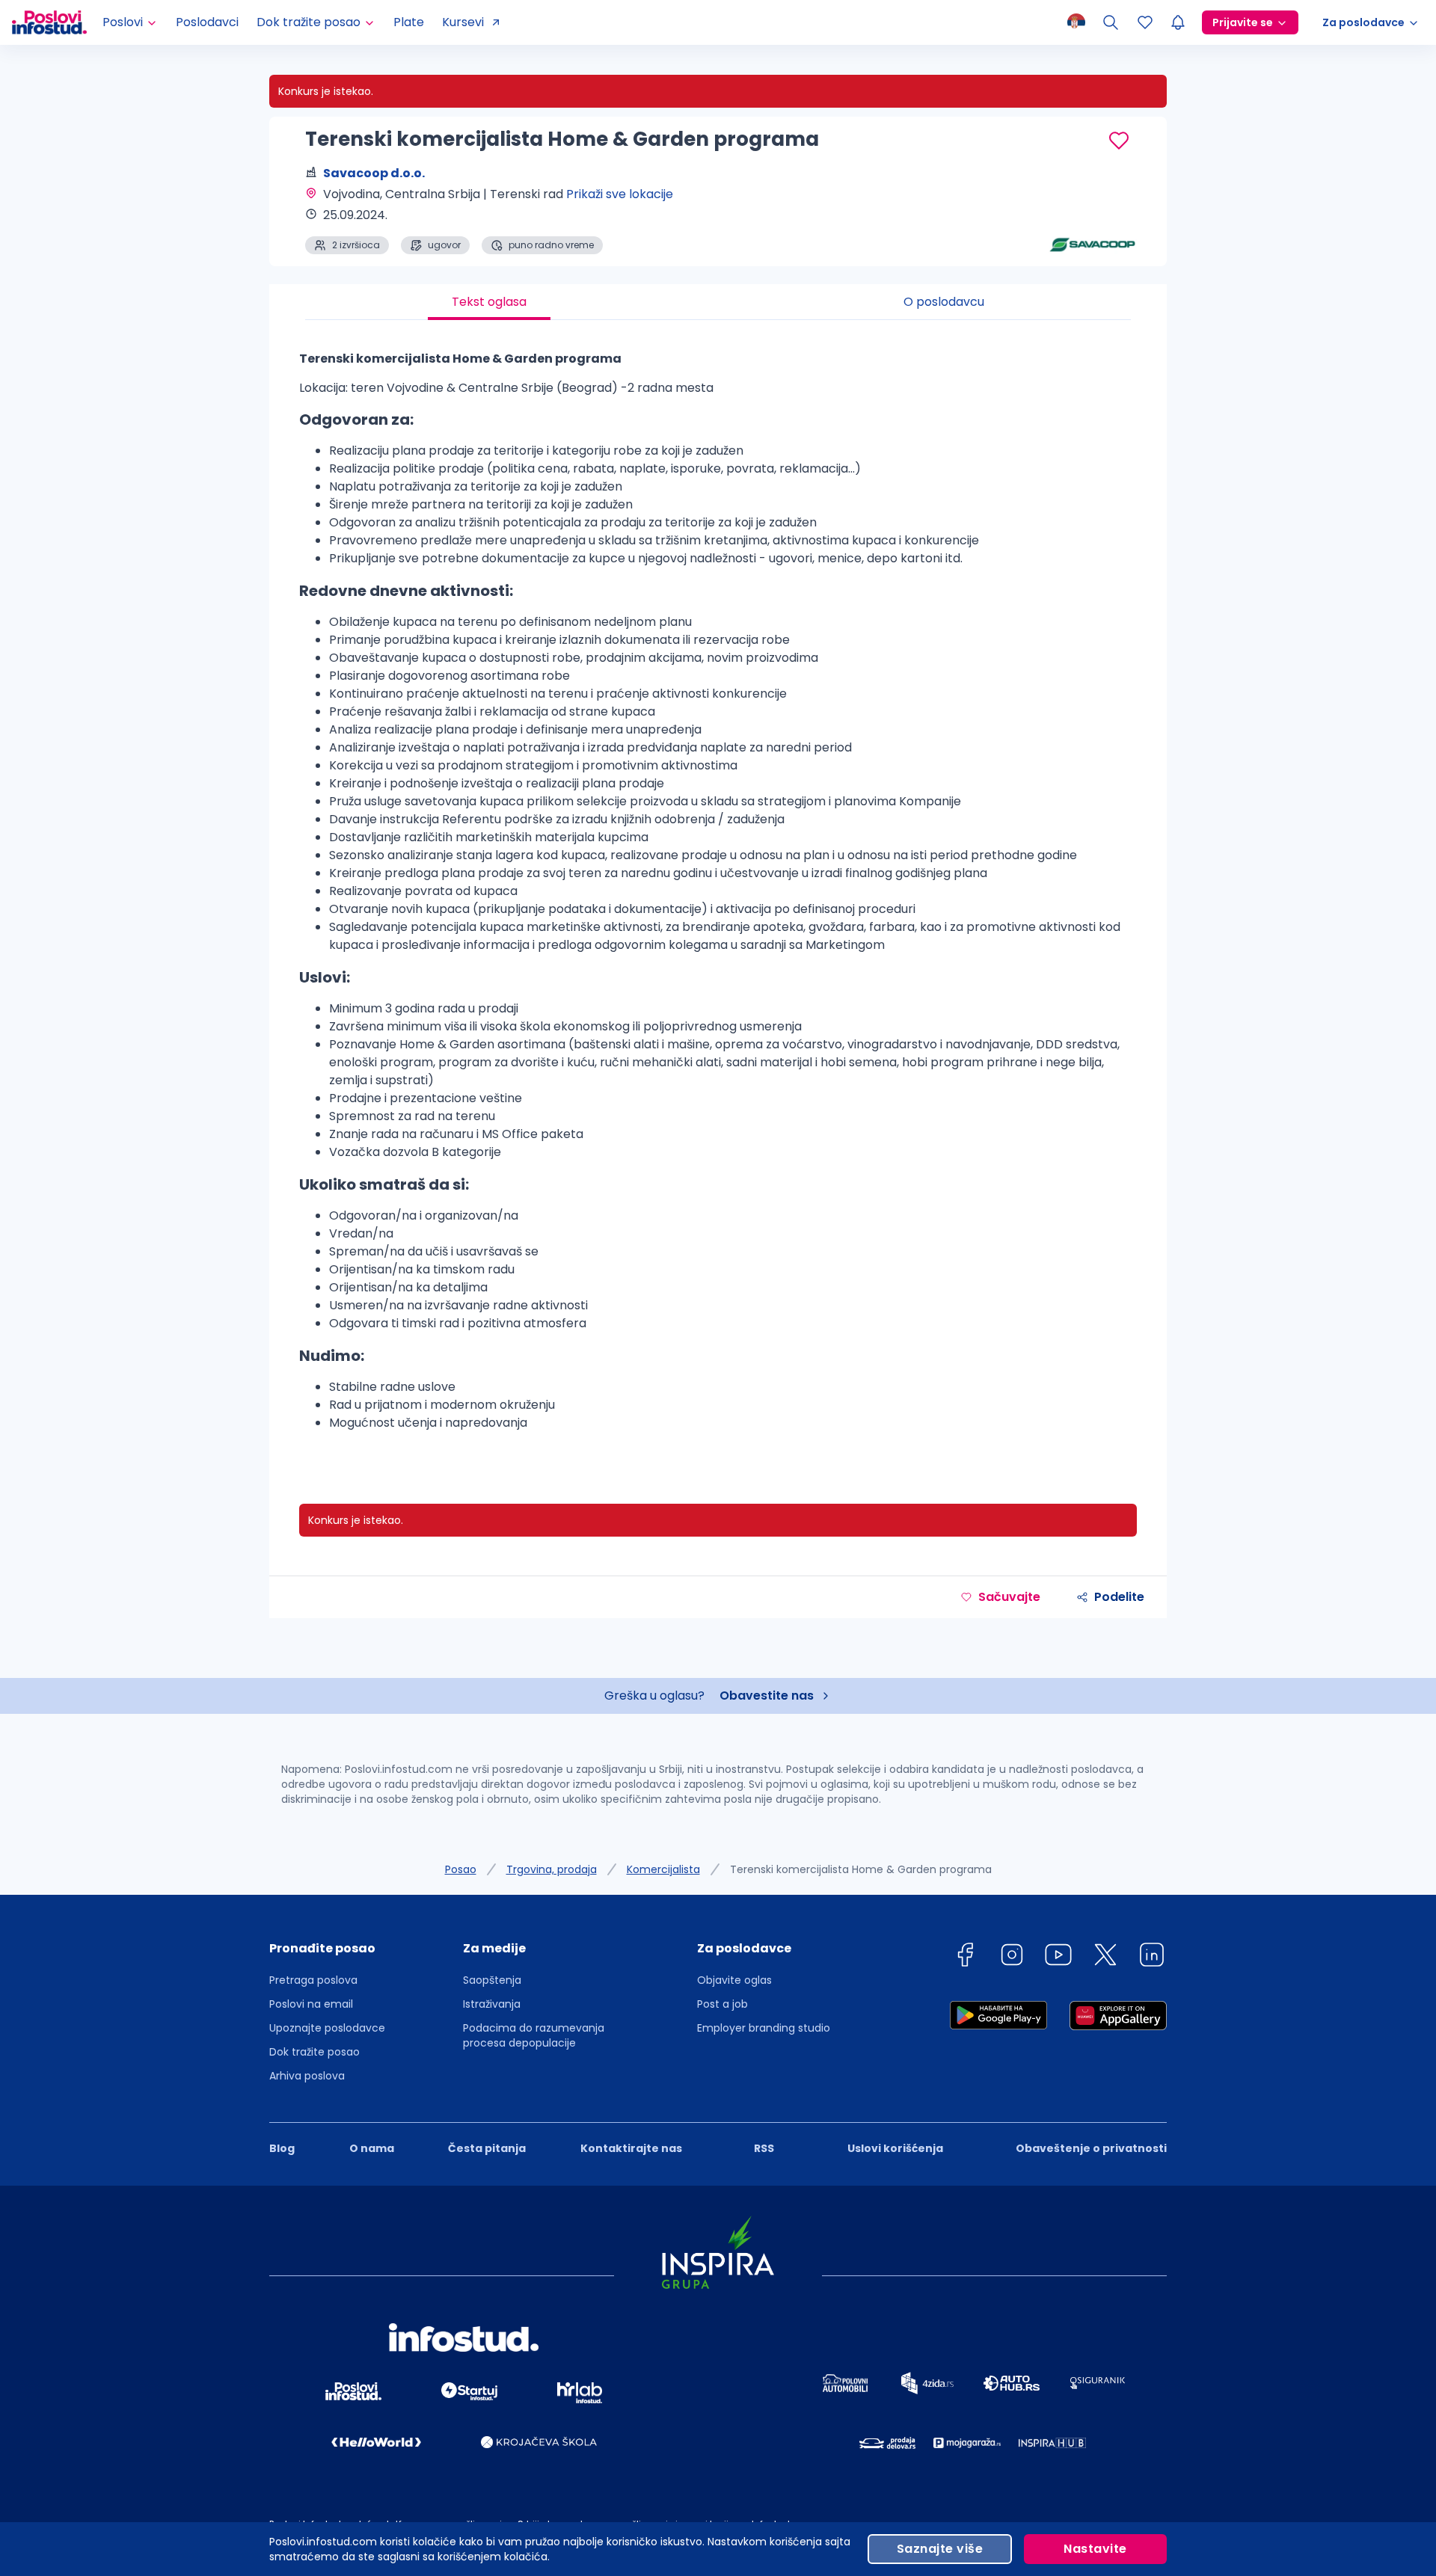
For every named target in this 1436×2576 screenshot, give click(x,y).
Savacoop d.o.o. (374, 173)
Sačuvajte (1009, 1597)
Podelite (1119, 1597)
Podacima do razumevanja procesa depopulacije (534, 2035)
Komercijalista (663, 1869)
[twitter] (1105, 1957)
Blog (282, 2148)
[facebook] (965, 1957)
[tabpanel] (718, 897)
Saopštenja (492, 1980)
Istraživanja (492, 2004)
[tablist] (718, 302)
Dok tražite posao (314, 2052)
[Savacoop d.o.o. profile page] (1092, 217)
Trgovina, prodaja (552, 1869)
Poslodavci (207, 22)
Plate (409, 22)
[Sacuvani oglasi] (1145, 22)
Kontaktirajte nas (631, 2148)
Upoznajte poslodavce (327, 2028)
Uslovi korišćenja (895, 2148)
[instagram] (1012, 1957)
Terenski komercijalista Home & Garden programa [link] (861, 1869)
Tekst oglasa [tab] (489, 302)
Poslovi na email (311, 2004)
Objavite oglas (734, 1980)
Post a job (722, 2004)
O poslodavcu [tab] (944, 302)
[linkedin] (1152, 1957)
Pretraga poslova (313, 1980)
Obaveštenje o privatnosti (1091, 2148)
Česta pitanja (487, 2148)
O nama (372, 2148)
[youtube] (1058, 1957)
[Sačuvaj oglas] (1119, 141)
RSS (764, 2148)
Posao (461, 1869)
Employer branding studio (764, 2028)
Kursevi (463, 22)
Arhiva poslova (307, 2076)
